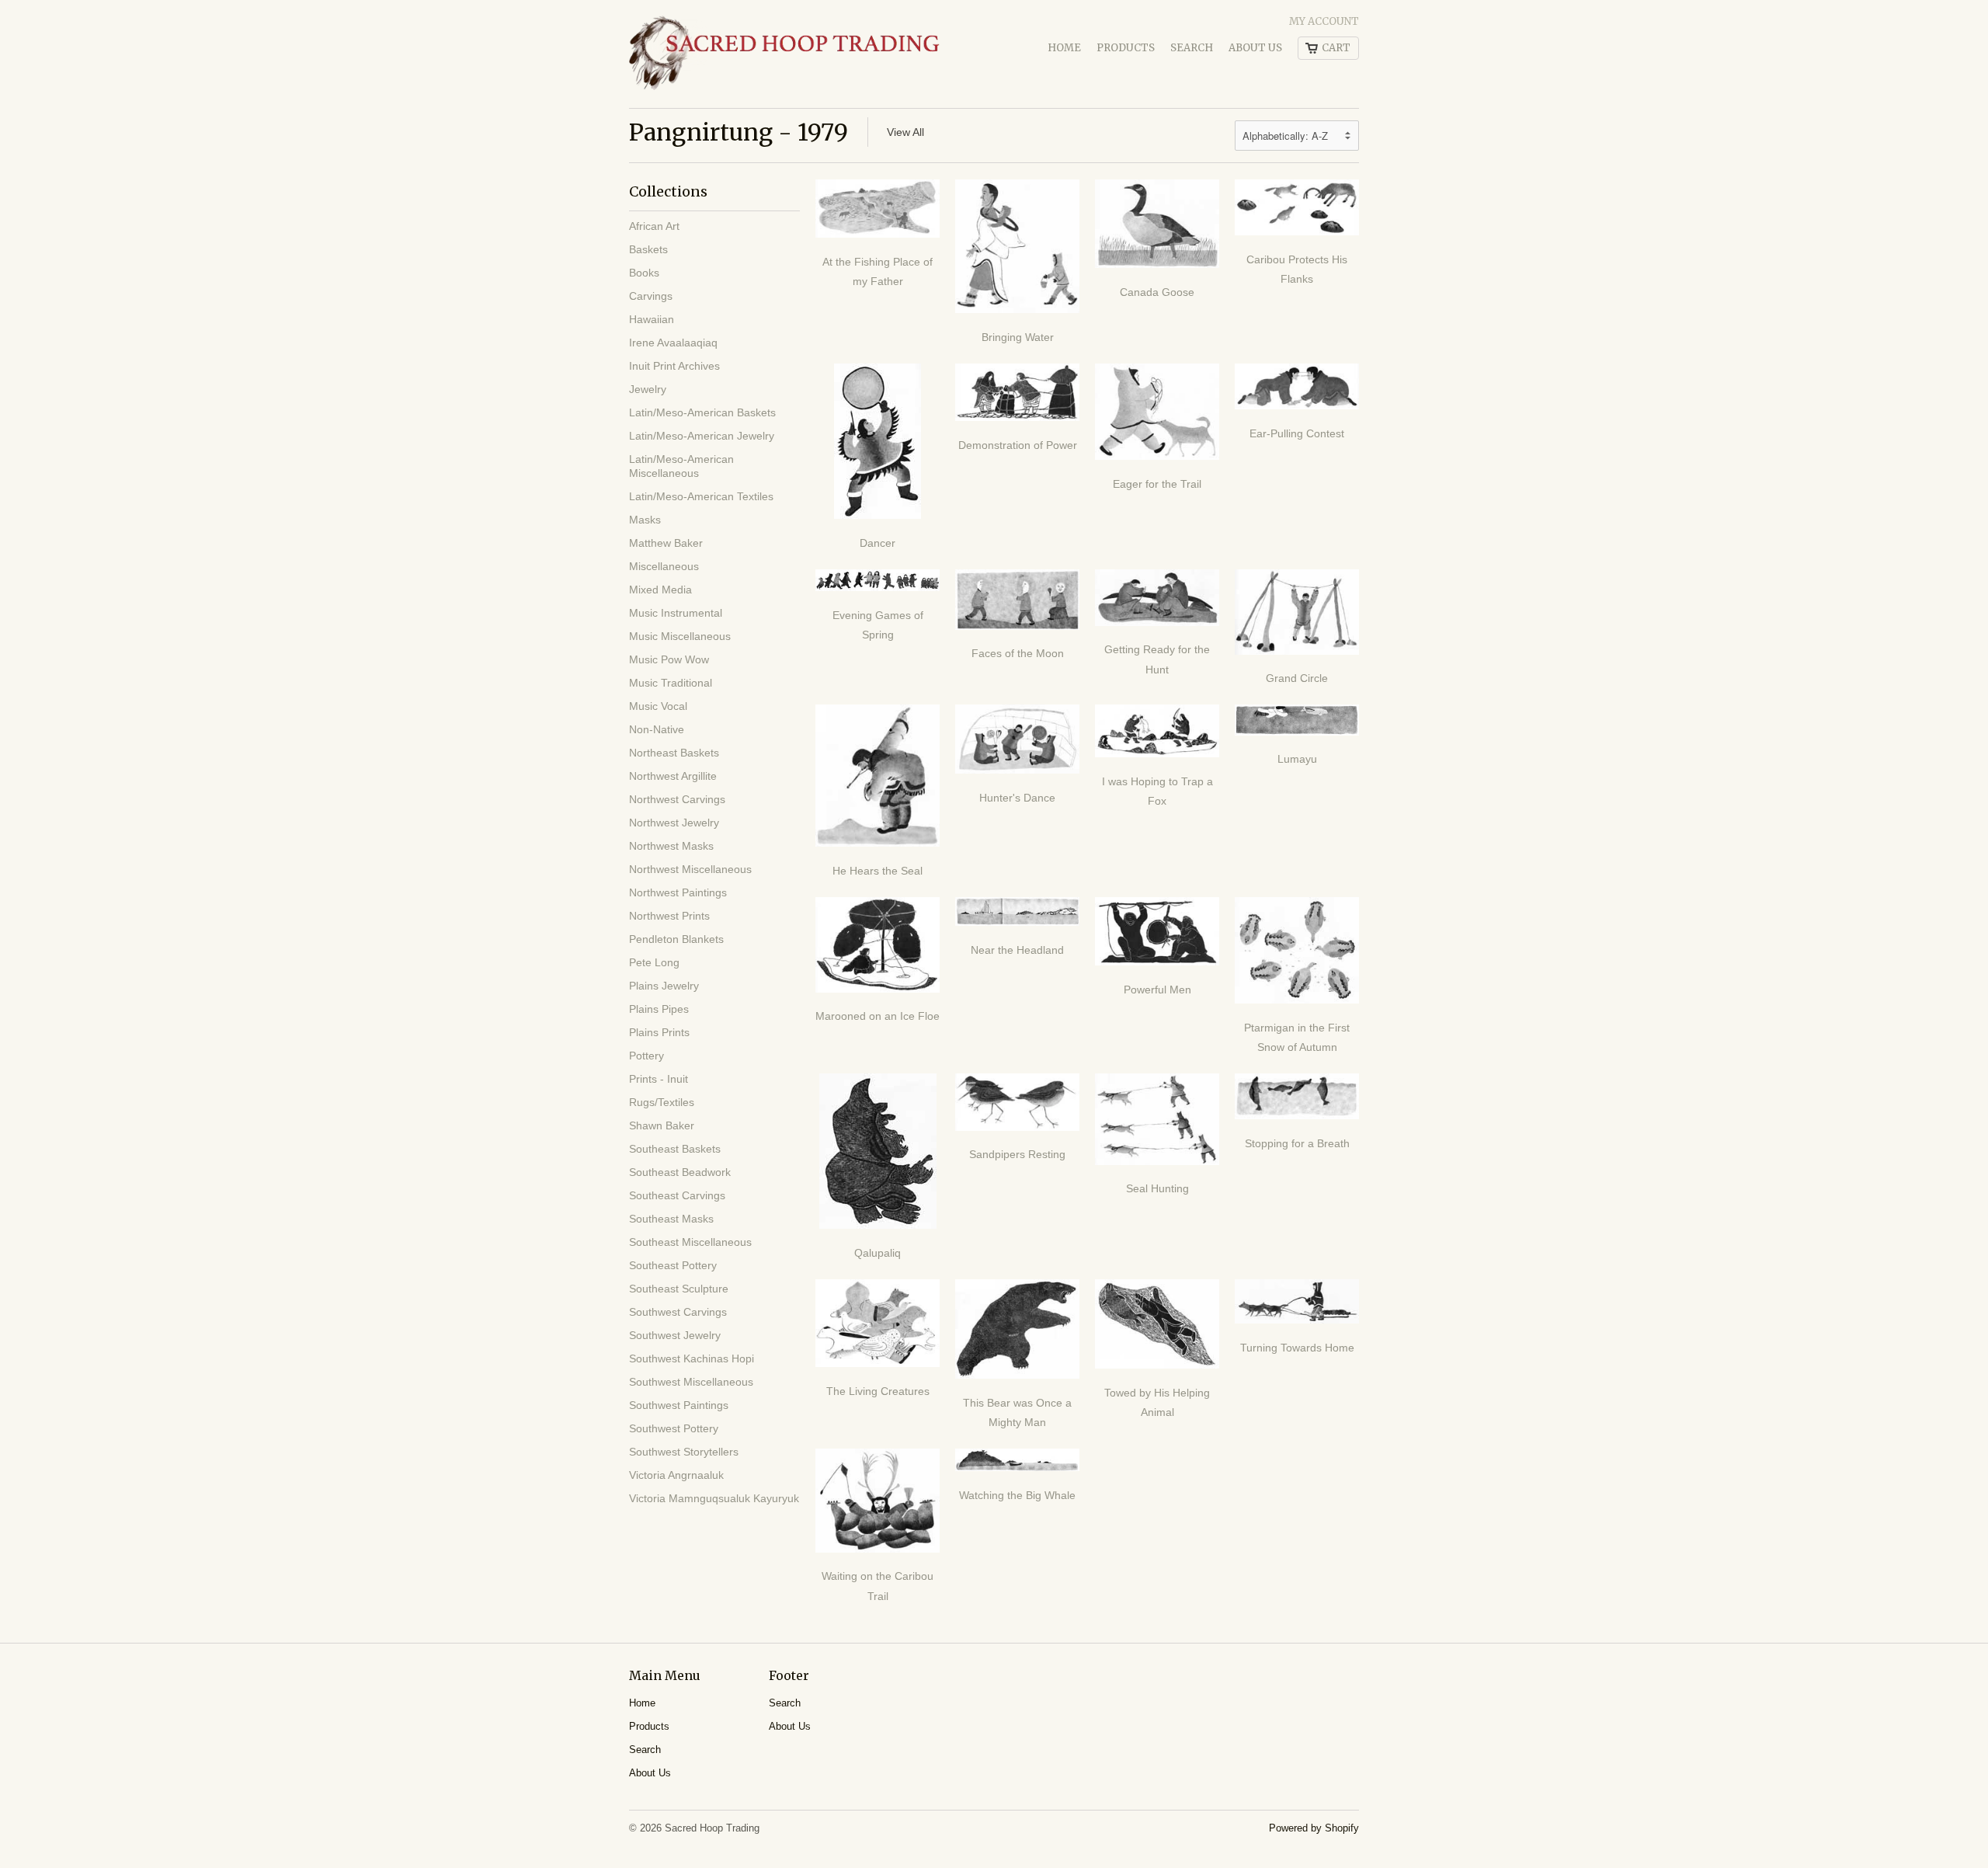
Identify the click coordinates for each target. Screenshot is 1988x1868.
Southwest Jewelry (675, 1335)
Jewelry (648, 389)
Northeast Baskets (674, 753)
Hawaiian (652, 319)
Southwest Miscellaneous (691, 1382)
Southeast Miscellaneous (690, 1242)
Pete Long (654, 962)
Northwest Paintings (678, 892)
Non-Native (657, 729)
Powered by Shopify (1314, 1828)
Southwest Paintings (679, 1405)
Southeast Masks (671, 1219)
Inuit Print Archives (674, 366)
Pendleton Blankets (676, 939)
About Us (1255, 48)
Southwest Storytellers (684, 1452)
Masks (645, 520)
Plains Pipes (659, 1009)
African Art (654, 226)
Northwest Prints (669, 916)
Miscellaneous (664, 566)
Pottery (646, 1056)
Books (644, 273)
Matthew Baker (666, 543)
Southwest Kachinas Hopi (692, 1358)
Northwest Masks (671, 846)
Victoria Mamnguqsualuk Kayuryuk (714, 1498)
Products (1126, 48)
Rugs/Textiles (662, 1102)
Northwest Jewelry (674, 823)
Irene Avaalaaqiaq (673, 343)
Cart (1336, 48)
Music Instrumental (676, 613)
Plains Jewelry (664, 986)
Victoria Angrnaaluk (676, 1475)
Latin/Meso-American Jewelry (702, 436)
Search (1192, 48)
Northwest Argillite (673, 776)
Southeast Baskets (675, 1149)
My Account (1324, 21)
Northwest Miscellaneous (690, 869)
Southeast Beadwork (680, 1172)
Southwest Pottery (674, 1428)
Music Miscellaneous (680, 636)
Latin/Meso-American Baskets (702, 412)
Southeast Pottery (673, 1265)
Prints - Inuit (659, 1079)
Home (1064, 48)
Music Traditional (671, 683)
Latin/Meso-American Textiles (701, 496)
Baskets (648, 249)
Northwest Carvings (677, 799)
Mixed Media (660, 590)
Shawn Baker (662, 1125)
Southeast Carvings (677, 1195)
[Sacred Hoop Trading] (784, 54)
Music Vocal (658, 706)
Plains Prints (659, 1032)
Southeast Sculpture (679, 1289)
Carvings (651, 296)
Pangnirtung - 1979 (739, 132)
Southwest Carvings (678, 1312)
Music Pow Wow (669, 659)
